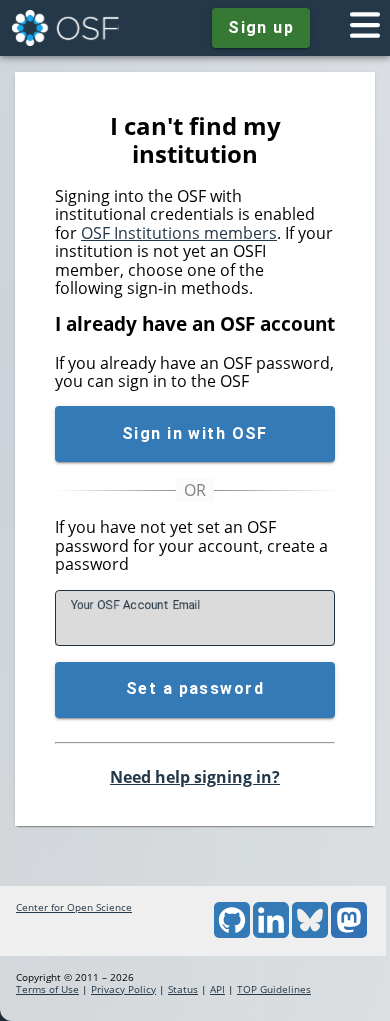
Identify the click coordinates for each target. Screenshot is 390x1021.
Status (183, 989)
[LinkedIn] (271, 934)
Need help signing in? (195, 777)
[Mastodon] (349, 934)
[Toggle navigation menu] (365, 28)
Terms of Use (47, 989)
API (217, 989)
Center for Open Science (74, 907)
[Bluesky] (310, 934)
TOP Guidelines (274, 989)
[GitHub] (232, 934)
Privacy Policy (123, 989)
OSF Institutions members (179, 233)
